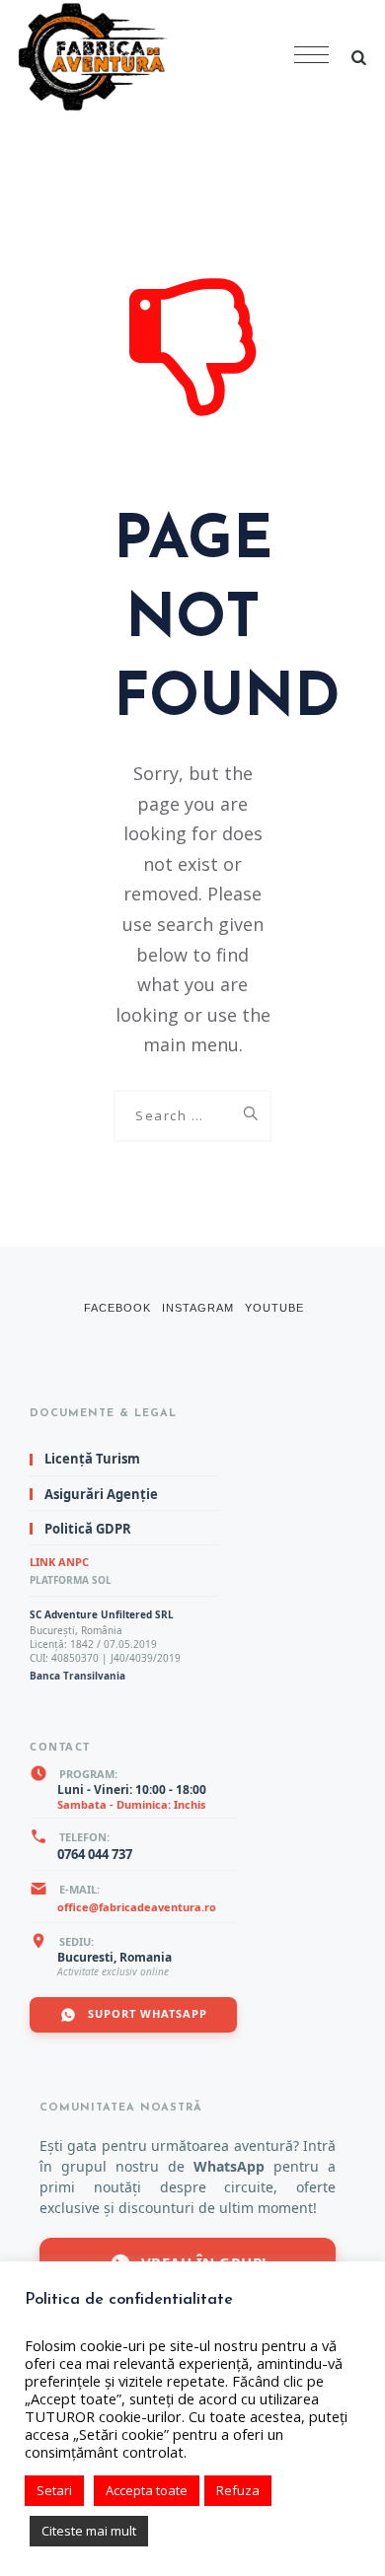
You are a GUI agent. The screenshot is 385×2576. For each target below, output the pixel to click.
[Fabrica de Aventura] (158, 57)
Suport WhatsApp (146, 2013)
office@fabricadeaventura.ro (137, 1907)
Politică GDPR (88, 1529)
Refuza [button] (238, 2490)
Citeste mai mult (89, 2531)
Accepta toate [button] (147, 2490)
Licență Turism (92, 1460)
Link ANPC (59, 1562)
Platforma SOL (71, 1580)
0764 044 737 (95, 1854)
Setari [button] (54, 2490)
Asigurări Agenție (101, 1494)
